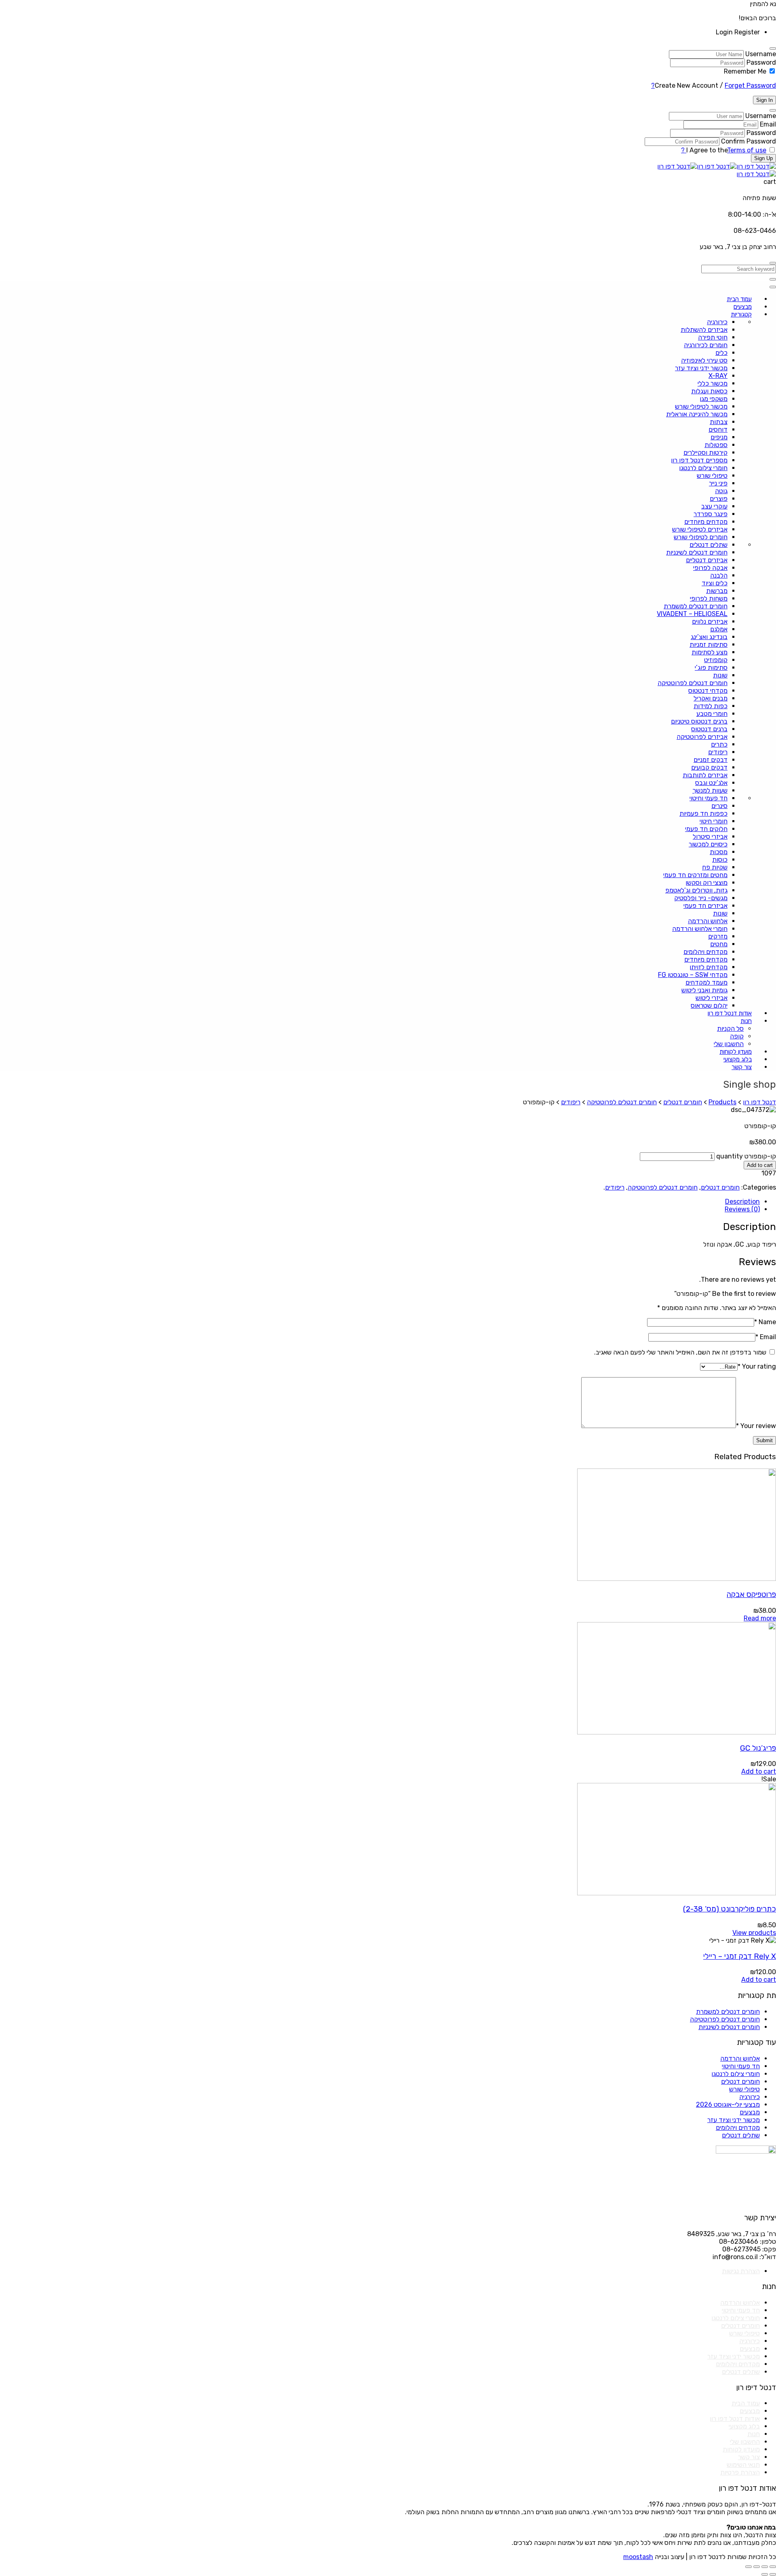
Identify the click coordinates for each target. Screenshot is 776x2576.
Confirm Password (749, 141)
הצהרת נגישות (741, 2271)
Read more (760, 1618)
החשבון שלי (745, 2442)
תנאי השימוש (743, 2465)
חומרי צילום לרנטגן (736, 2074)
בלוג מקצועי (744, 2426)
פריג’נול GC (758, 1748)
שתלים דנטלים (741, 2135)
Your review (756, 1426)
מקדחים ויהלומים (738, 2128)
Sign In (764, 100)
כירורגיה (750, 2097)
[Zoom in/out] (749, 2567)
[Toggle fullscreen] (757, 2567)
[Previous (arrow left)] (773, 2574)
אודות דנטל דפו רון (735, 2419)
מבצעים (750, 2112)
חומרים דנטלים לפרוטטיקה (663, 1187)
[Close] (773, 49)
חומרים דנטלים (720, 1187)
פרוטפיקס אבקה (751, 1595)
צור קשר (749, 2457)
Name (765, 1322)
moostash (638, 2557)
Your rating (757, 1366)
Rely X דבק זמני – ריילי (740, 1956)
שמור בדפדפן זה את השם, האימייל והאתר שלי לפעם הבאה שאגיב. (680, 1352)
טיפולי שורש (744, 2089)
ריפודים (615, 1187)
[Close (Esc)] (773, 2567)
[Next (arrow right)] (765, 2574)
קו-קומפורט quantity (746, 1156)
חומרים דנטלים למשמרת (728, 2012)
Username (761, 54)
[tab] (380, 1202)
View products (754, 1933)
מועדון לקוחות (741, 2449)
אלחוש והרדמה (740, 2058)
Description (742, 1202)
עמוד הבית (746, 2403)
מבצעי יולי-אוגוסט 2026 (728, 2104)
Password (761, 62)
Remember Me (745, 71)
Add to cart (760, 1165)
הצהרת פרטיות (740, 2472)
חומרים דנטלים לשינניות (729, 2027)
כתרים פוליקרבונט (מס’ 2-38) (730, 1909)
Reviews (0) (742, 1209)
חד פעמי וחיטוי (741, 2066)
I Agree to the (707, 150)
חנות (754, 2434)
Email (768, 124)
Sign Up (763, 158)
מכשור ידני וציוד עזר (734, 2120)
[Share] (765, 2567)
